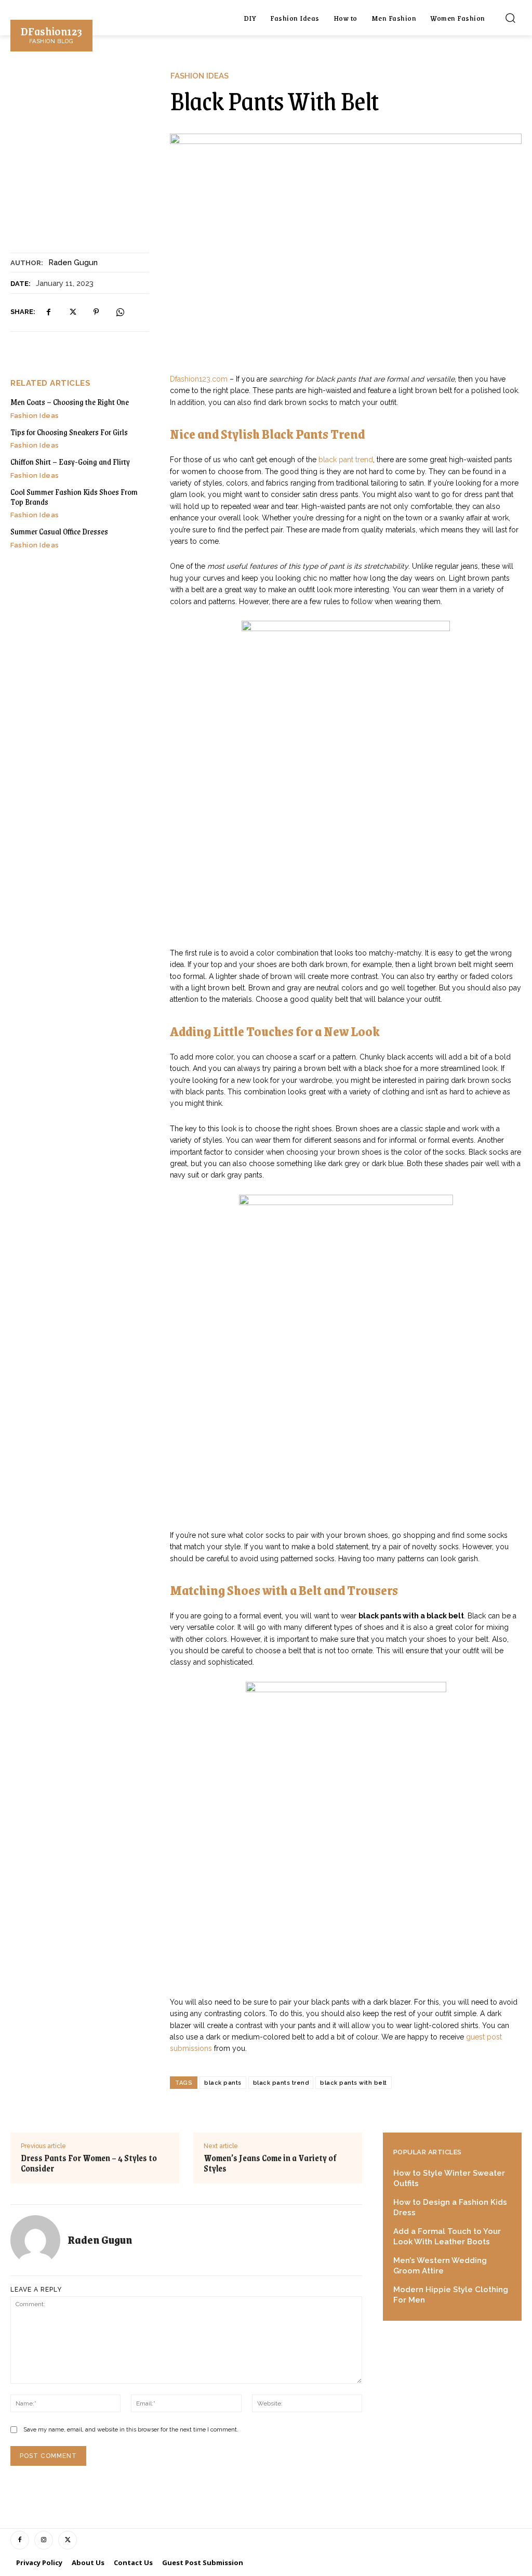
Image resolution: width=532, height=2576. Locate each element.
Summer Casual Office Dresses (59, 531)
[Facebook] (48, 312)
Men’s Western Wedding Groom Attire (440, 2266)
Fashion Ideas (199, 76)
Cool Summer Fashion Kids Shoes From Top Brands (74, 496)
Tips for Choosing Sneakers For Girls (69, 432)
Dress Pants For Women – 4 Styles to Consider (89, 2163)
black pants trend (281, 2083)
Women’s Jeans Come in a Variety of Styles (270, 2163)
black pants (223, 2083)
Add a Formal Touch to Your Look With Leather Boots (447, 2237)
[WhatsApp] (120, 312)
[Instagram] (44, 2540)
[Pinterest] (96, 312)
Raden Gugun (73, 263)
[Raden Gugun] (39, 2240)
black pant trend (346, 460)
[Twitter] (72, 312)
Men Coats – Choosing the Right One (70, 402)
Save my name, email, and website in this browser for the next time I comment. (131, 2430)
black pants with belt (354, 2083)
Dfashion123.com (199, 379)
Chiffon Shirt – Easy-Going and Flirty (70, 461)
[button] (510, 18)
